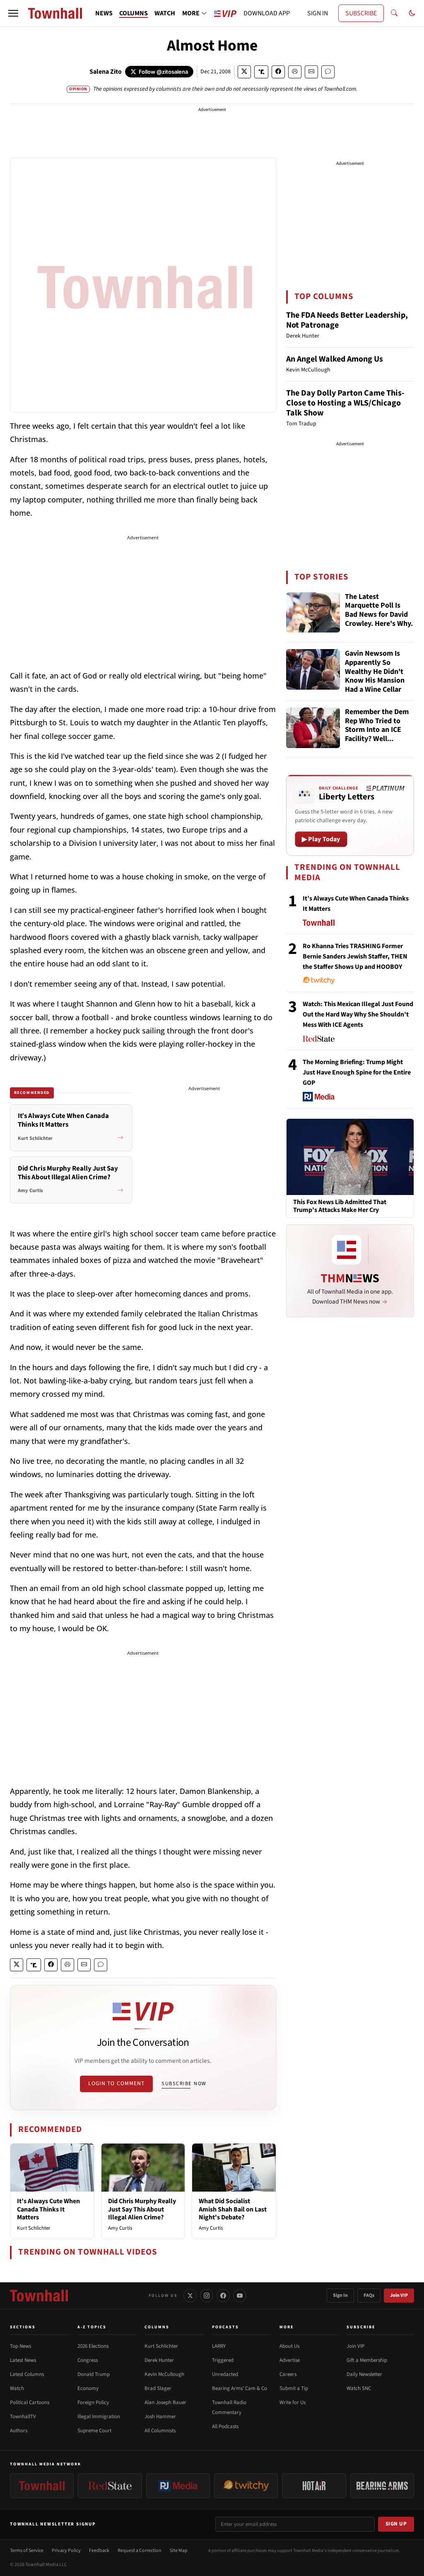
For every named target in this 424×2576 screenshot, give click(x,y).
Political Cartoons (30, 2402)
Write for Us (293, 2402)
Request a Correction (140, 2551)
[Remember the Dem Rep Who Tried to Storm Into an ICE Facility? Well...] (313, 728)
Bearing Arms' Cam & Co (240, 2388)
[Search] (394, 13)
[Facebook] (223, 2296)
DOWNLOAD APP (267, 13)
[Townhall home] (39, 2296)
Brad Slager (158, 2388)
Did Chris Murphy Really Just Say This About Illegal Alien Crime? (142, 2209)
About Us (289, 2346)
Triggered (223, 2360)
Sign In (340, 2295)
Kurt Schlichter (34, 2228)
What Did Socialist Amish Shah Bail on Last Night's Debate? (233, 2209)
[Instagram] (207, 2296)
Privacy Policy (66, 2551)
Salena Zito (106, 72)
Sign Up (396, 2524)
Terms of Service (27, 2551)
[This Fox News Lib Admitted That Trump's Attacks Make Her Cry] (350, 1156)
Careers (288, 2374)
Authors (19, 2431)
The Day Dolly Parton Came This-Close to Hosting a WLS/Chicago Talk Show (345, 403)
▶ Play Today (321, 839)
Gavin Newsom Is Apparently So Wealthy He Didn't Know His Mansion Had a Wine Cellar (375, 671)
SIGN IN (318, 13)
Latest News (23, 2360)
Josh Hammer (160, 2417)
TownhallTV (23, 2417)
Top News (20, 2346)
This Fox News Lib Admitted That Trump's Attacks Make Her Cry (340, 1206)
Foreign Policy (93, 2402)
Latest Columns (27, 2374)
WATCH (165, 13)
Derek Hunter (159, 2360)
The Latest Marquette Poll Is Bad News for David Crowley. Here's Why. (379, 611)
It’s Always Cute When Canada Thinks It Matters (48, 2209)
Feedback (99, 2551)
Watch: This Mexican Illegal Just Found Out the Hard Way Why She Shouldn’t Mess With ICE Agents (358, 1014)
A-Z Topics (92, 2327)
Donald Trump (94, 2374)
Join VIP (399, 2295)
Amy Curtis (120, 2228)
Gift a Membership (367, 2360)
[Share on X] (244, 72)
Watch (17, 2388)
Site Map (179, 2551)
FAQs (369, 2295)
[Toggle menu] (13, 13)
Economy (88, 2388)
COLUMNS (134, 13)
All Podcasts (225, 2426)
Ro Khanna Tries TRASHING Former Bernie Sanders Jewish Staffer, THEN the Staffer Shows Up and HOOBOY (355, 956)
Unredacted (225, 2374)
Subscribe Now (184, 2083)
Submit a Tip (294, 2388)
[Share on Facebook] (278, 72)
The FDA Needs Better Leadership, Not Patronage (347, 320)
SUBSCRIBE (361, 13)
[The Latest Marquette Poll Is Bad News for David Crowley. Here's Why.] (313, 613)
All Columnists (160, 2431)
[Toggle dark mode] (412, 13)
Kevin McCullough (164, 2374)
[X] (190, 2296)
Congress (88, 2360)
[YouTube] (240, 2296)
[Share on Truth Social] (261, 72)
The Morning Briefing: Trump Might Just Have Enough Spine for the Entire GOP (357, 1072)
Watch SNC (359, 2388)
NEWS (104, 13)
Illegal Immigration (99, 2417)
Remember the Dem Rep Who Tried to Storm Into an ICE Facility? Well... (377, 726)
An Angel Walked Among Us (335, 359)
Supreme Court (94, 2431)
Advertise (290, 2360)
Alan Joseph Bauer (165, 2402)
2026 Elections (93, 2346)
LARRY (219, 2346)
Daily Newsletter (364, 2374)
